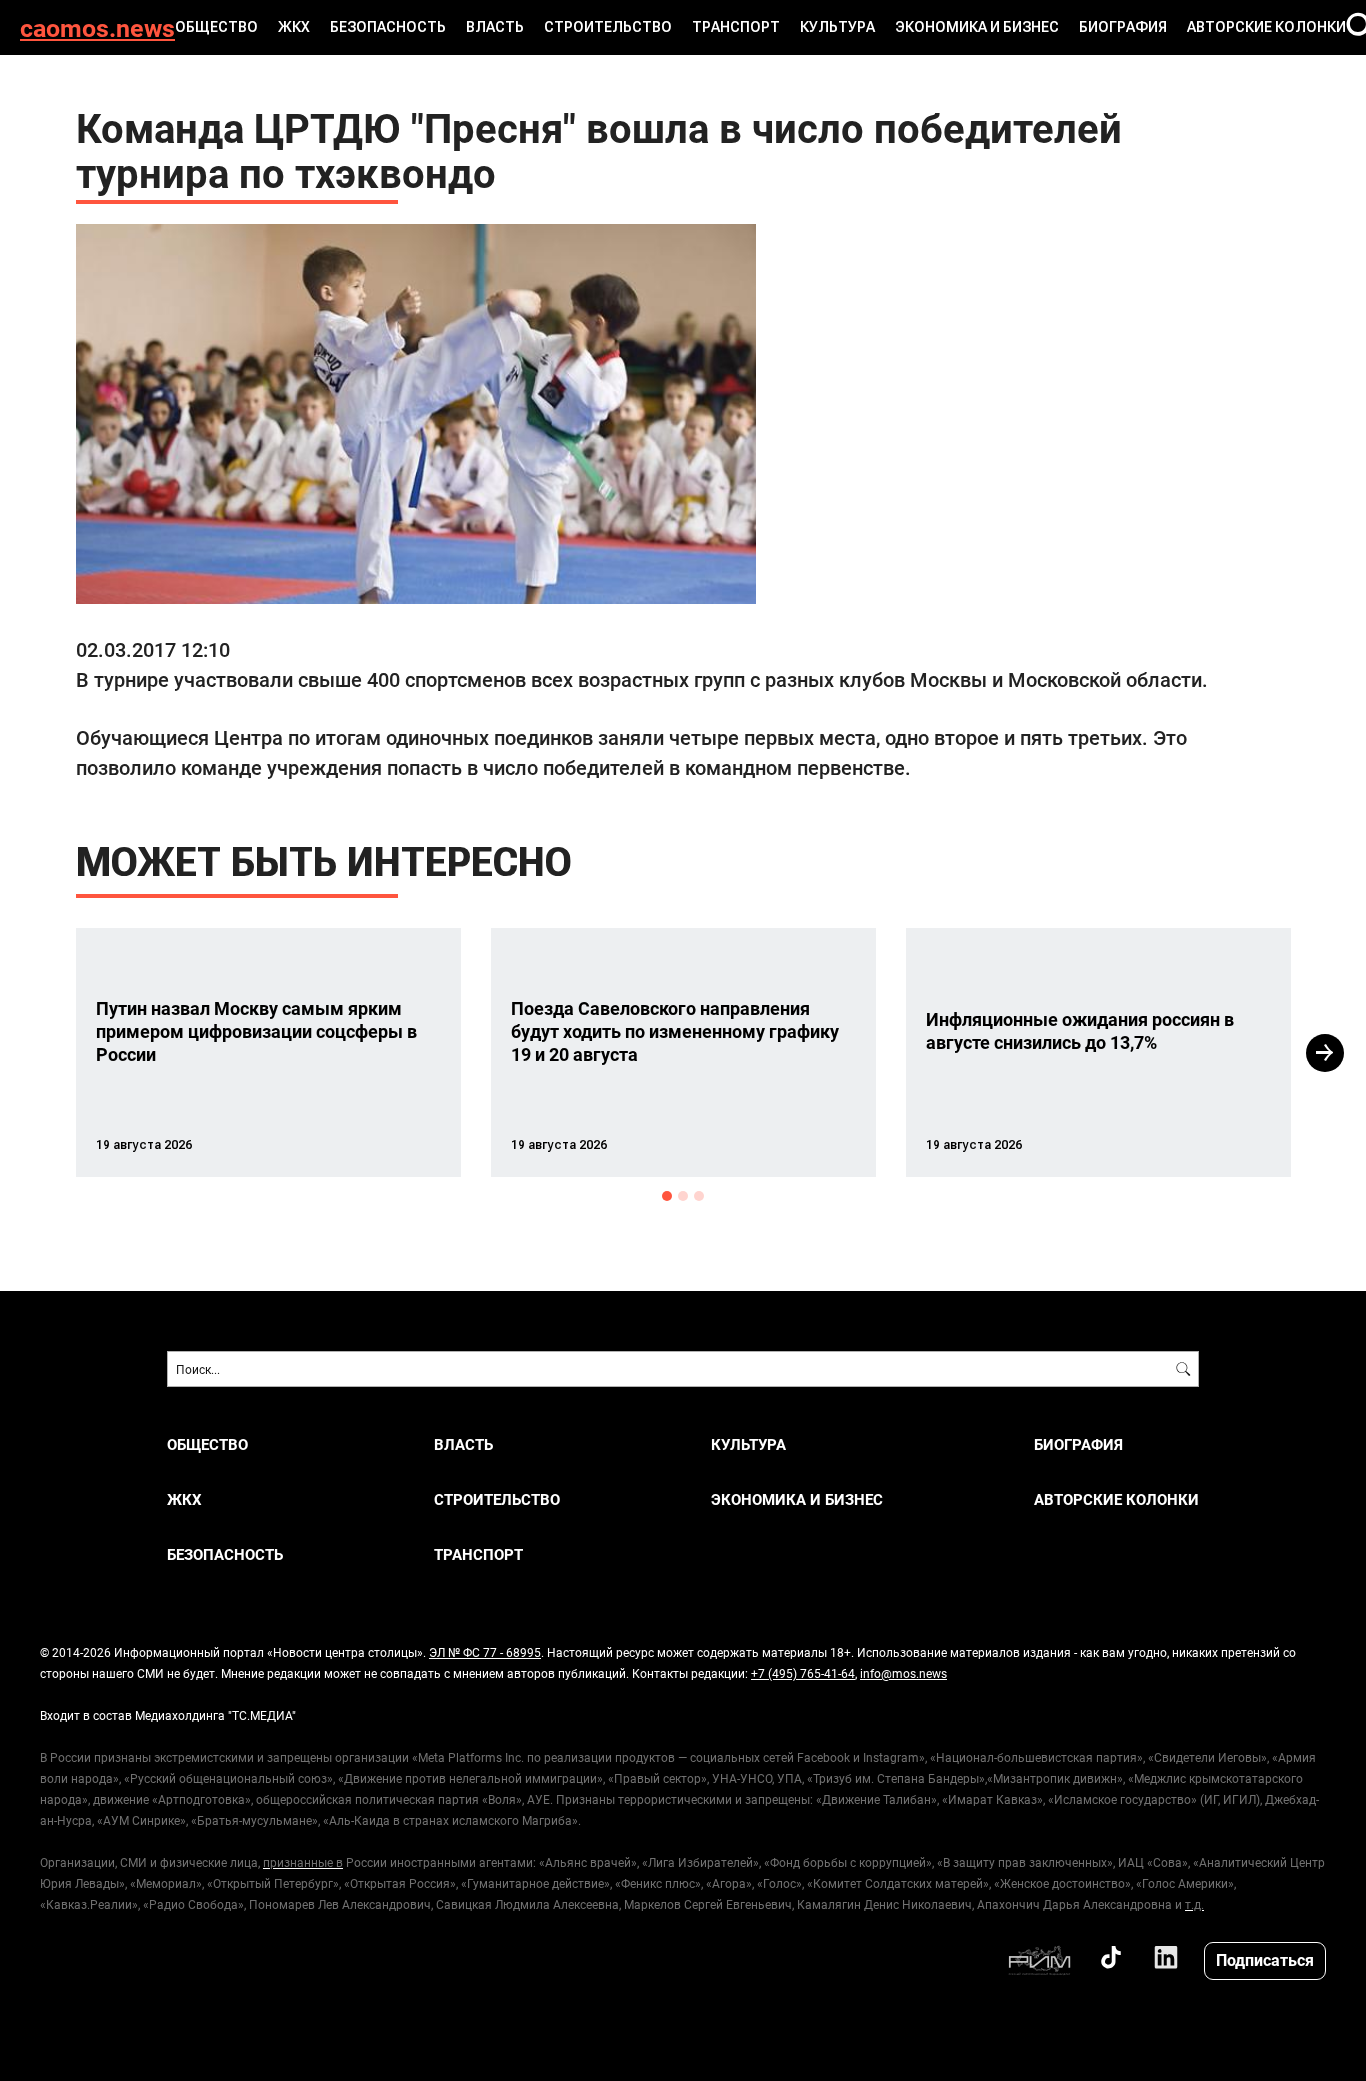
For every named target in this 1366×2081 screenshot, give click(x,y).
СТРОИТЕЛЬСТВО (608, 27)
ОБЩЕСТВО (216, 27)
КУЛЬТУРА (837, 27)
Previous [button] (40, 1053)
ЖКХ (294, 27)
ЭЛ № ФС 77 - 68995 (485, 1652)
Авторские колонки (1266, 27)
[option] (268, 1052)
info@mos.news (903, 1673)
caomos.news (97, 27)
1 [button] (667, 1196)
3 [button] (699, 1196)
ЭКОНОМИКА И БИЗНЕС (977, 27)
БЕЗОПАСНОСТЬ (388, 27)
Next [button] (1325, 1053)
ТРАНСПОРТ (736, 27)
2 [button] (683, 1196)
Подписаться (1265, 1959)
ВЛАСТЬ (495, 27)
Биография (1123, 27)
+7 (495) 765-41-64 (803, 1673)
